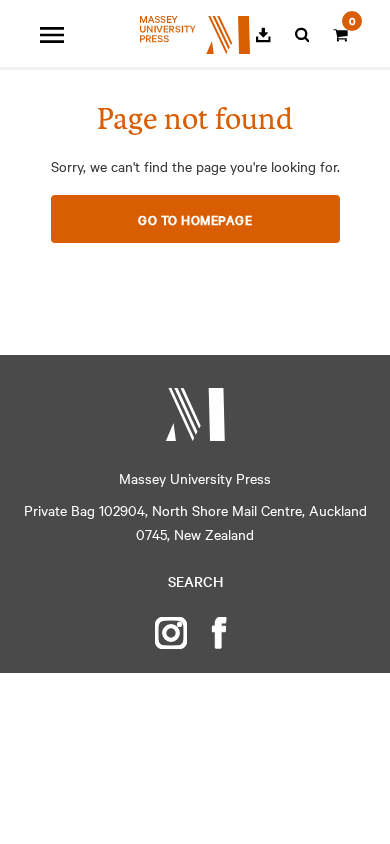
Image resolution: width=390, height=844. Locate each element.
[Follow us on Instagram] (171, 633)
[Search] (302, 35)
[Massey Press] (195, 414)
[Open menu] (52, 35)
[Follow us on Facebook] (219, 633)
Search (195, 581)
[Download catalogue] (263, 35)
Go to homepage (195, 219)
